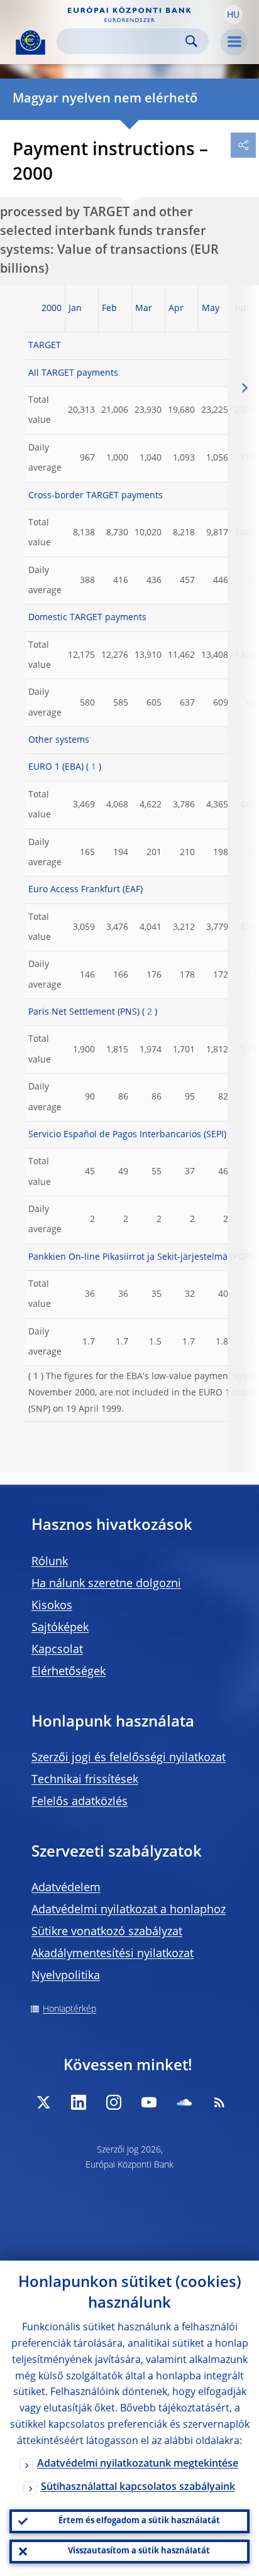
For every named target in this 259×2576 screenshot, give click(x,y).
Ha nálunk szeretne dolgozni (106, 1584)
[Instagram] (114, 2102)
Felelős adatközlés (80, 1802)
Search (191, 41)
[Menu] (234, 42)
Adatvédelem (66, 1888)
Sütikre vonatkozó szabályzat (107, 1932)
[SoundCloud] (184, 2102)
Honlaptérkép (69, 2009)
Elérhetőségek (69, 1672)
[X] (43, 2102)
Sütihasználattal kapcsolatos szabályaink (138, 2487)
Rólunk (50, 1562)
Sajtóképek (60, 1628)
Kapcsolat (57, 1650)
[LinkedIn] (79, 2102)
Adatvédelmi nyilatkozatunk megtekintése (138, 2464)
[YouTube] (149, 2102)
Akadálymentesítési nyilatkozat (113, 1954)
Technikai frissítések (85, 1780)
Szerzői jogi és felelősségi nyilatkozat (129, 1758)
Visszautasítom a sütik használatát (139, 2551)
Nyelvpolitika (66, 1976)
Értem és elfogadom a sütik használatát (139, 2521)
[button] (233, 14)
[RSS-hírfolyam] (219, 2102)
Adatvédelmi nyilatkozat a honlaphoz (129, 1910)
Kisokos (52, 1606)
